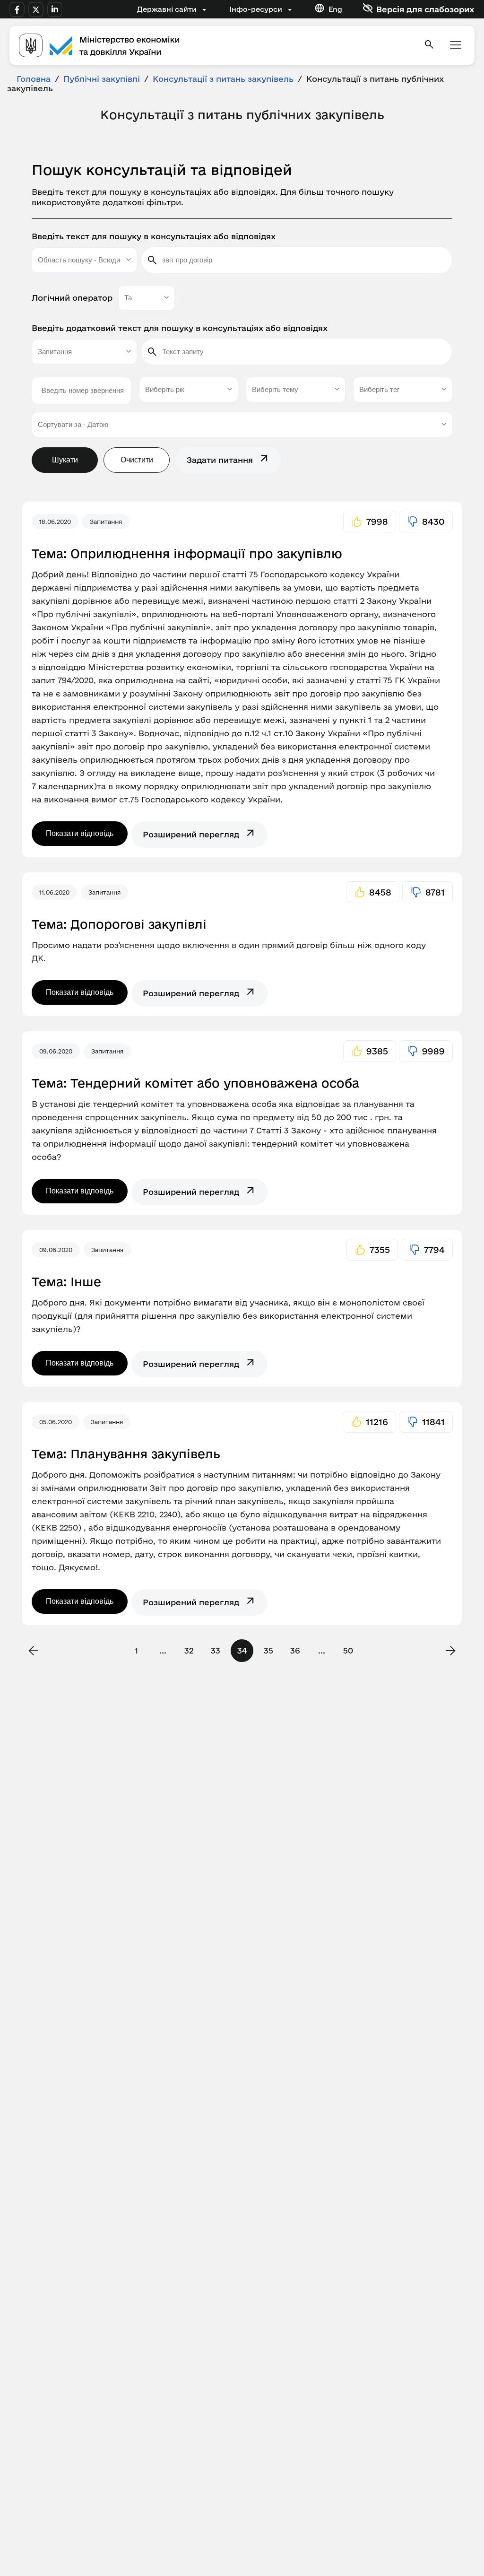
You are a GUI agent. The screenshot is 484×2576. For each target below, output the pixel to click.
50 (348, 1650)
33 (216, 1650)
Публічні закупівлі (102, 79)
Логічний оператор (72, 298)
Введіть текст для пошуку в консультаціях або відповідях (154, 236)
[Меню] (456, 46)
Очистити (137, 460)
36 (295, 1650)
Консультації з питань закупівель (223, 79)
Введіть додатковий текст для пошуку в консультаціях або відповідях (180, 328)
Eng (335, 9)
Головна (34, 79)
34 (242, 1650)
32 (189, 1650)
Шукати (65, 460)
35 (268, 1650)
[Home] (216, 45)
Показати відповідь (80, 833)
